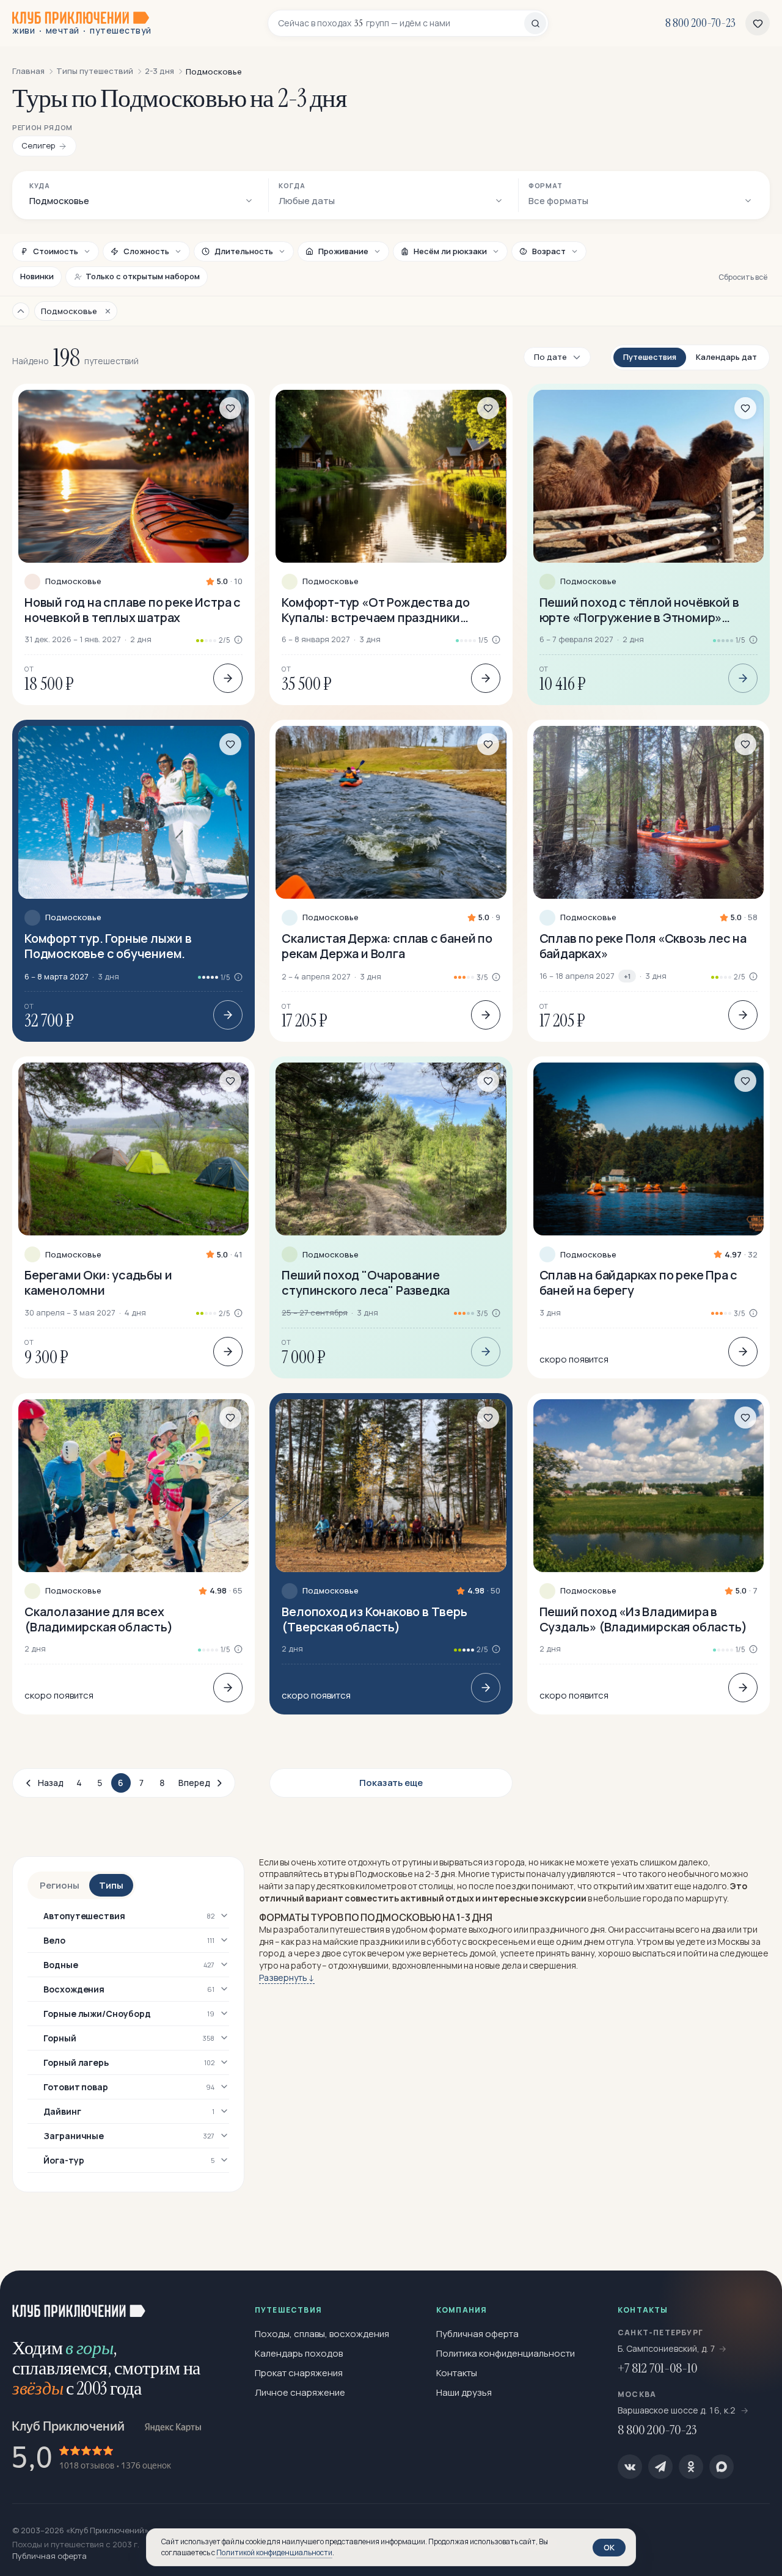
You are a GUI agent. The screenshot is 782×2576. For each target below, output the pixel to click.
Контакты (457, 2373)
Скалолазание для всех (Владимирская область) (99, 1619)
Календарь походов (299, 2353)
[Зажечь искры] (753, 2300)
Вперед (194, 1783)
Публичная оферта (477, 2334)
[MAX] (722, 2467)
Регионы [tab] (60, 1885)
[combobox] (401, 23)
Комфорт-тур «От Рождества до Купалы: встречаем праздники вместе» (375, 610)
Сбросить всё (743, 277)
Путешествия (650, 357)
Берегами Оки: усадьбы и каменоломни (98, 1283)
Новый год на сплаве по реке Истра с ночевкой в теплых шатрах (133, 610)
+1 (627, 976)
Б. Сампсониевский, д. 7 (667, 2348)
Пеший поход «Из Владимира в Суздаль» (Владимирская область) (643, 1619)
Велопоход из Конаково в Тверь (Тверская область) (374, 1619)
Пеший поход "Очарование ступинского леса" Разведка (366, 1283)
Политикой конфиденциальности (274, 2552)
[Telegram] (660, 2467)
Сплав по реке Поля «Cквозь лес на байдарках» (643, 946)
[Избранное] (758, 23)
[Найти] (535, 23)
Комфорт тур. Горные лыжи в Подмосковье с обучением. (108, 946)
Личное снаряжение (300, 2392)
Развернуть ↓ (287, 1978)
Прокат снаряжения (299, 2373)
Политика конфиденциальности (506, 2353)
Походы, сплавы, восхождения (322, 2334)
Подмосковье (73, 581)
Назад (51, 1783)
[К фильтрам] (21, 311)
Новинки (37, 276)
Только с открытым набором (143, 276)
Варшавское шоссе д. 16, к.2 (678, 2410)
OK (609, 2547)
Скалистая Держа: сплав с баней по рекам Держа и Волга (387, 946)
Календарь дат (726, 357)
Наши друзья (464, 2392)
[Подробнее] (228, 678)
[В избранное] (230, 408)
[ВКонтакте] (630, 2467)
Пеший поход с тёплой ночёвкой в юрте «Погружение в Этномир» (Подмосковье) (639, 610)
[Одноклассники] (691, 2467)
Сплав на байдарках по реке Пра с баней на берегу (639, 1283)
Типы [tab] (111, 1885)
